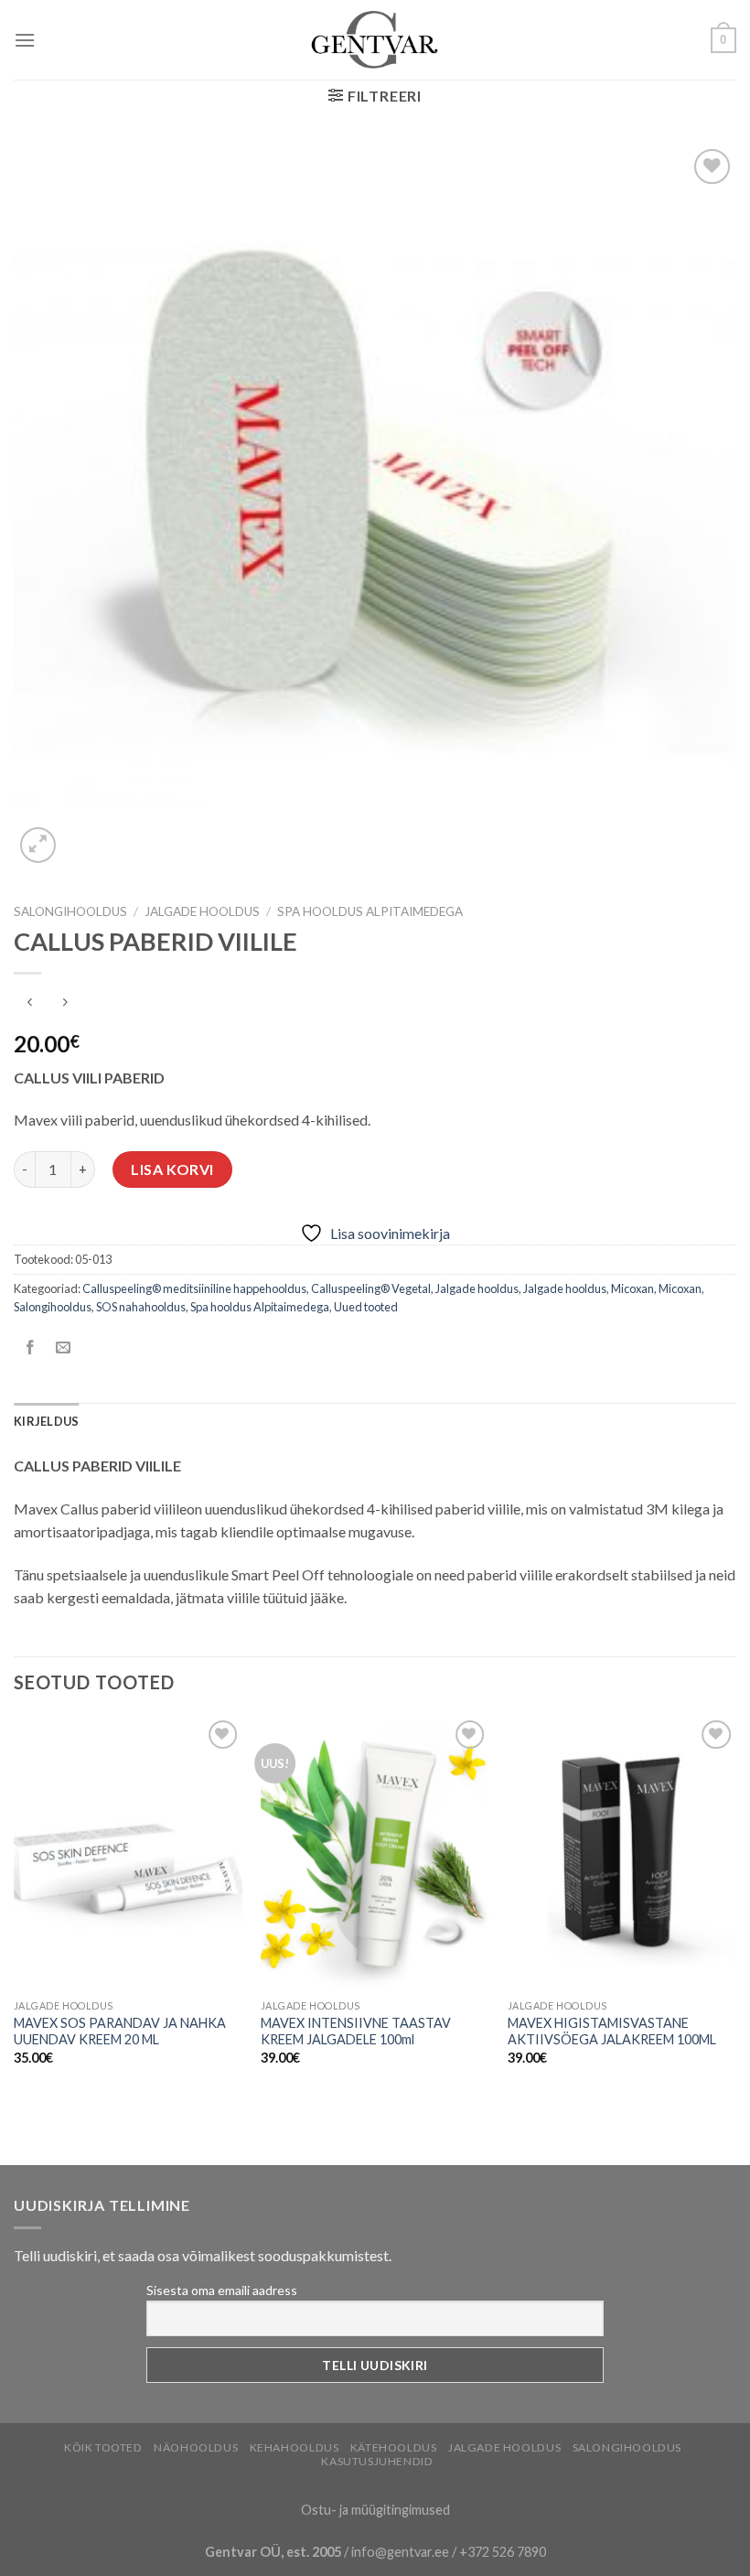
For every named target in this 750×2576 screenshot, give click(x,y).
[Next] (735, 1907)
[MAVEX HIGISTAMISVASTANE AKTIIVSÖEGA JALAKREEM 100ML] (622, 1853)
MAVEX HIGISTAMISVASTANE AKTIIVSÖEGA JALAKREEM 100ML (612, 2032)
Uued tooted (366, 1307)
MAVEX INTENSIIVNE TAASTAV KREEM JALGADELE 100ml (356, 2032)
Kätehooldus (394, 2447)
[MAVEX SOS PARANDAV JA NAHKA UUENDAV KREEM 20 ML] (128, 1853)
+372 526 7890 (503, 2552)
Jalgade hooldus (202, 911)
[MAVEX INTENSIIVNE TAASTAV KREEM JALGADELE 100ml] (375, 1853)
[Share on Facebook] (31, 1348)
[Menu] (25, 40)
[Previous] (15, 1907)
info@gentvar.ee (400, 2552)
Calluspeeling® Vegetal (371, 1288)
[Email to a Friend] (64, 1348)
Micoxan (632, 1288)
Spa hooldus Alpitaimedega (370, 911)
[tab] (46, 1421)
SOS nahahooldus (141, 1307)
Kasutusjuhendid (377, 2461)
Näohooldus (196, 2447)
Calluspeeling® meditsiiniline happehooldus (194, 1288)
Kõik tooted (103, 2447)
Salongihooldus (70, 911)
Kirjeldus (46, 1421)
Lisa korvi (172, 1169)
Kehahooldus (295, 2447)
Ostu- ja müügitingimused (375, 2510)
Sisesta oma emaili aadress (222, 2290)
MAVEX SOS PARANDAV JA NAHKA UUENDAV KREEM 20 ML (120, 2032)
